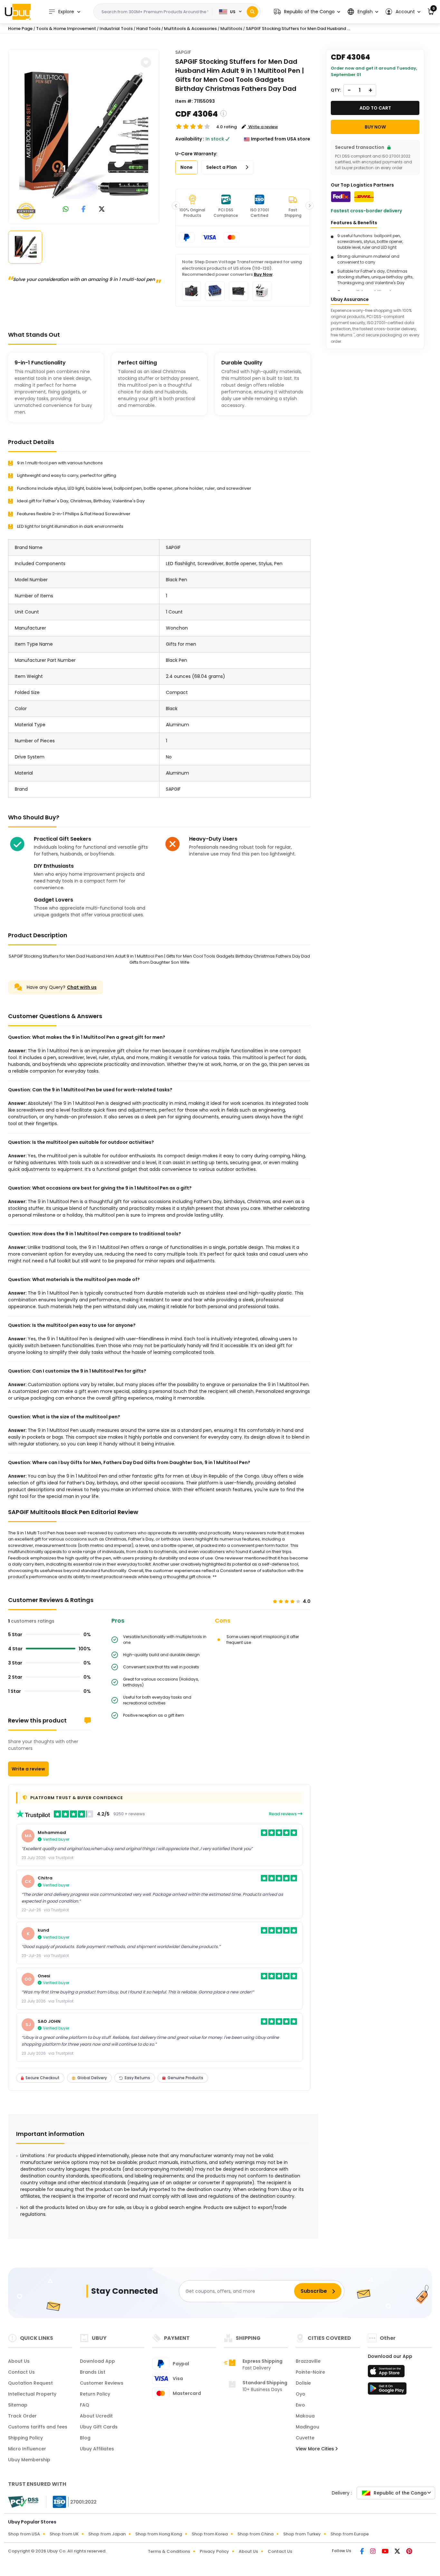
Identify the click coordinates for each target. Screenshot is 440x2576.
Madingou (307, 2427)
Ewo (300, 2405)
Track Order (22, 2416)
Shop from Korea (210, 2534)
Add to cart (375, 108)
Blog (85, 2438)
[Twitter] (398, 2552)
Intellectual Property (32, 2394)
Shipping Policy (25, 2438)
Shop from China (255, 2534)
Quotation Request (30, 2383)
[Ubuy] (18, 12)
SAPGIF (183, 52)
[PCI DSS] (23, 2502)
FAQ (85, 2405)
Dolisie (303, 2383)
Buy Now (263, 274)
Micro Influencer (27, 2449)
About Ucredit (96, 2416)
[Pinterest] (409, 2552)
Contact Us (21, 2372)
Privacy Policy (214, 2551)
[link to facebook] (84, 210)
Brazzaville (308, 2361)
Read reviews (283, 1814)
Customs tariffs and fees (38, 2427)
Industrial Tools (116, 29)
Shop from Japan (107, 2534)
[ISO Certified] (72, 2502)
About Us (19, 2361)
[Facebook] (363, 2552)
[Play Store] (387, 2390)
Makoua (305, 2416)
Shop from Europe (350, 2534)
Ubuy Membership (29, 2460)
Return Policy (95, 2394)
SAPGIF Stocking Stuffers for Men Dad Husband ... (298, 29)
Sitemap (18, 2405)
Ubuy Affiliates (97, 2449)
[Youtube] (386, 2552)
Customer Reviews (102, 2383)
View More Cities (316, 2449)
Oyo (301, 2394)
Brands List (93, 2372)
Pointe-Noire (310, 2372)
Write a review (28, 1769)
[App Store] (387, 2373)
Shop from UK (64, 2534)
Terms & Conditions (169, 2551)
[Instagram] (373, 2552)
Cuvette (305, 2438)
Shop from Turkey (302, 2534)
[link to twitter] (102, 210)
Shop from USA (24, 2534)
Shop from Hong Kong (159, 2534)
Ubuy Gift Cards (99, 2427)
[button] (307, 12)
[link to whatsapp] (66, 210)
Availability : (190, 139)
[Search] (252, 12)
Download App (97, 2361)
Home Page (20, 29)
